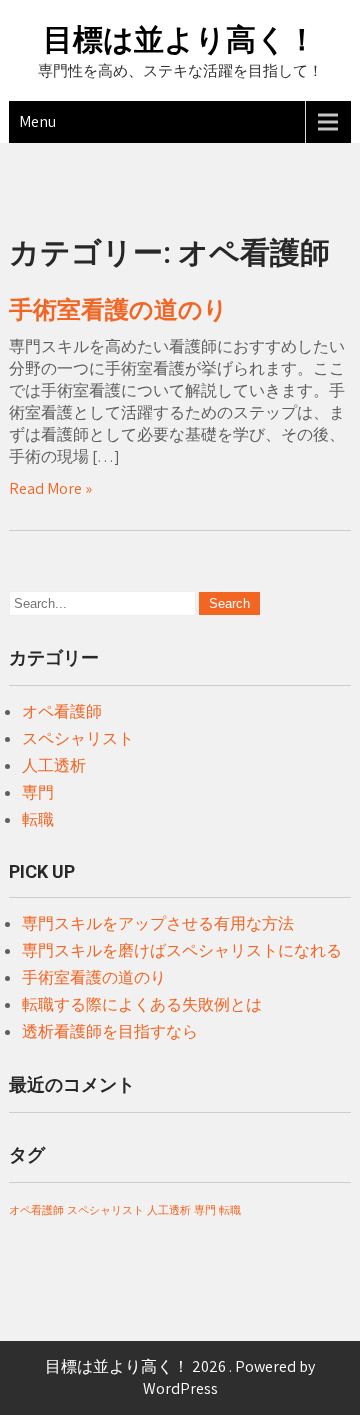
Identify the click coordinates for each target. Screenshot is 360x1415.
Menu (37, 121)
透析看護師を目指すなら (110, 1031)
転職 (38, 819)
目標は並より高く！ (180, 39)
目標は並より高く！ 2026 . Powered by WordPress (180, 1377)
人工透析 (54, 765)
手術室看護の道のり (118, 310)
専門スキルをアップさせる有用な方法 (158, 923)
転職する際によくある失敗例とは (142, 1004)
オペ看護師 (62, 711)
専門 (38, 792)
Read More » (50, 488)
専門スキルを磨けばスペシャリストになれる (182, 950)
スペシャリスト (78, 738)
